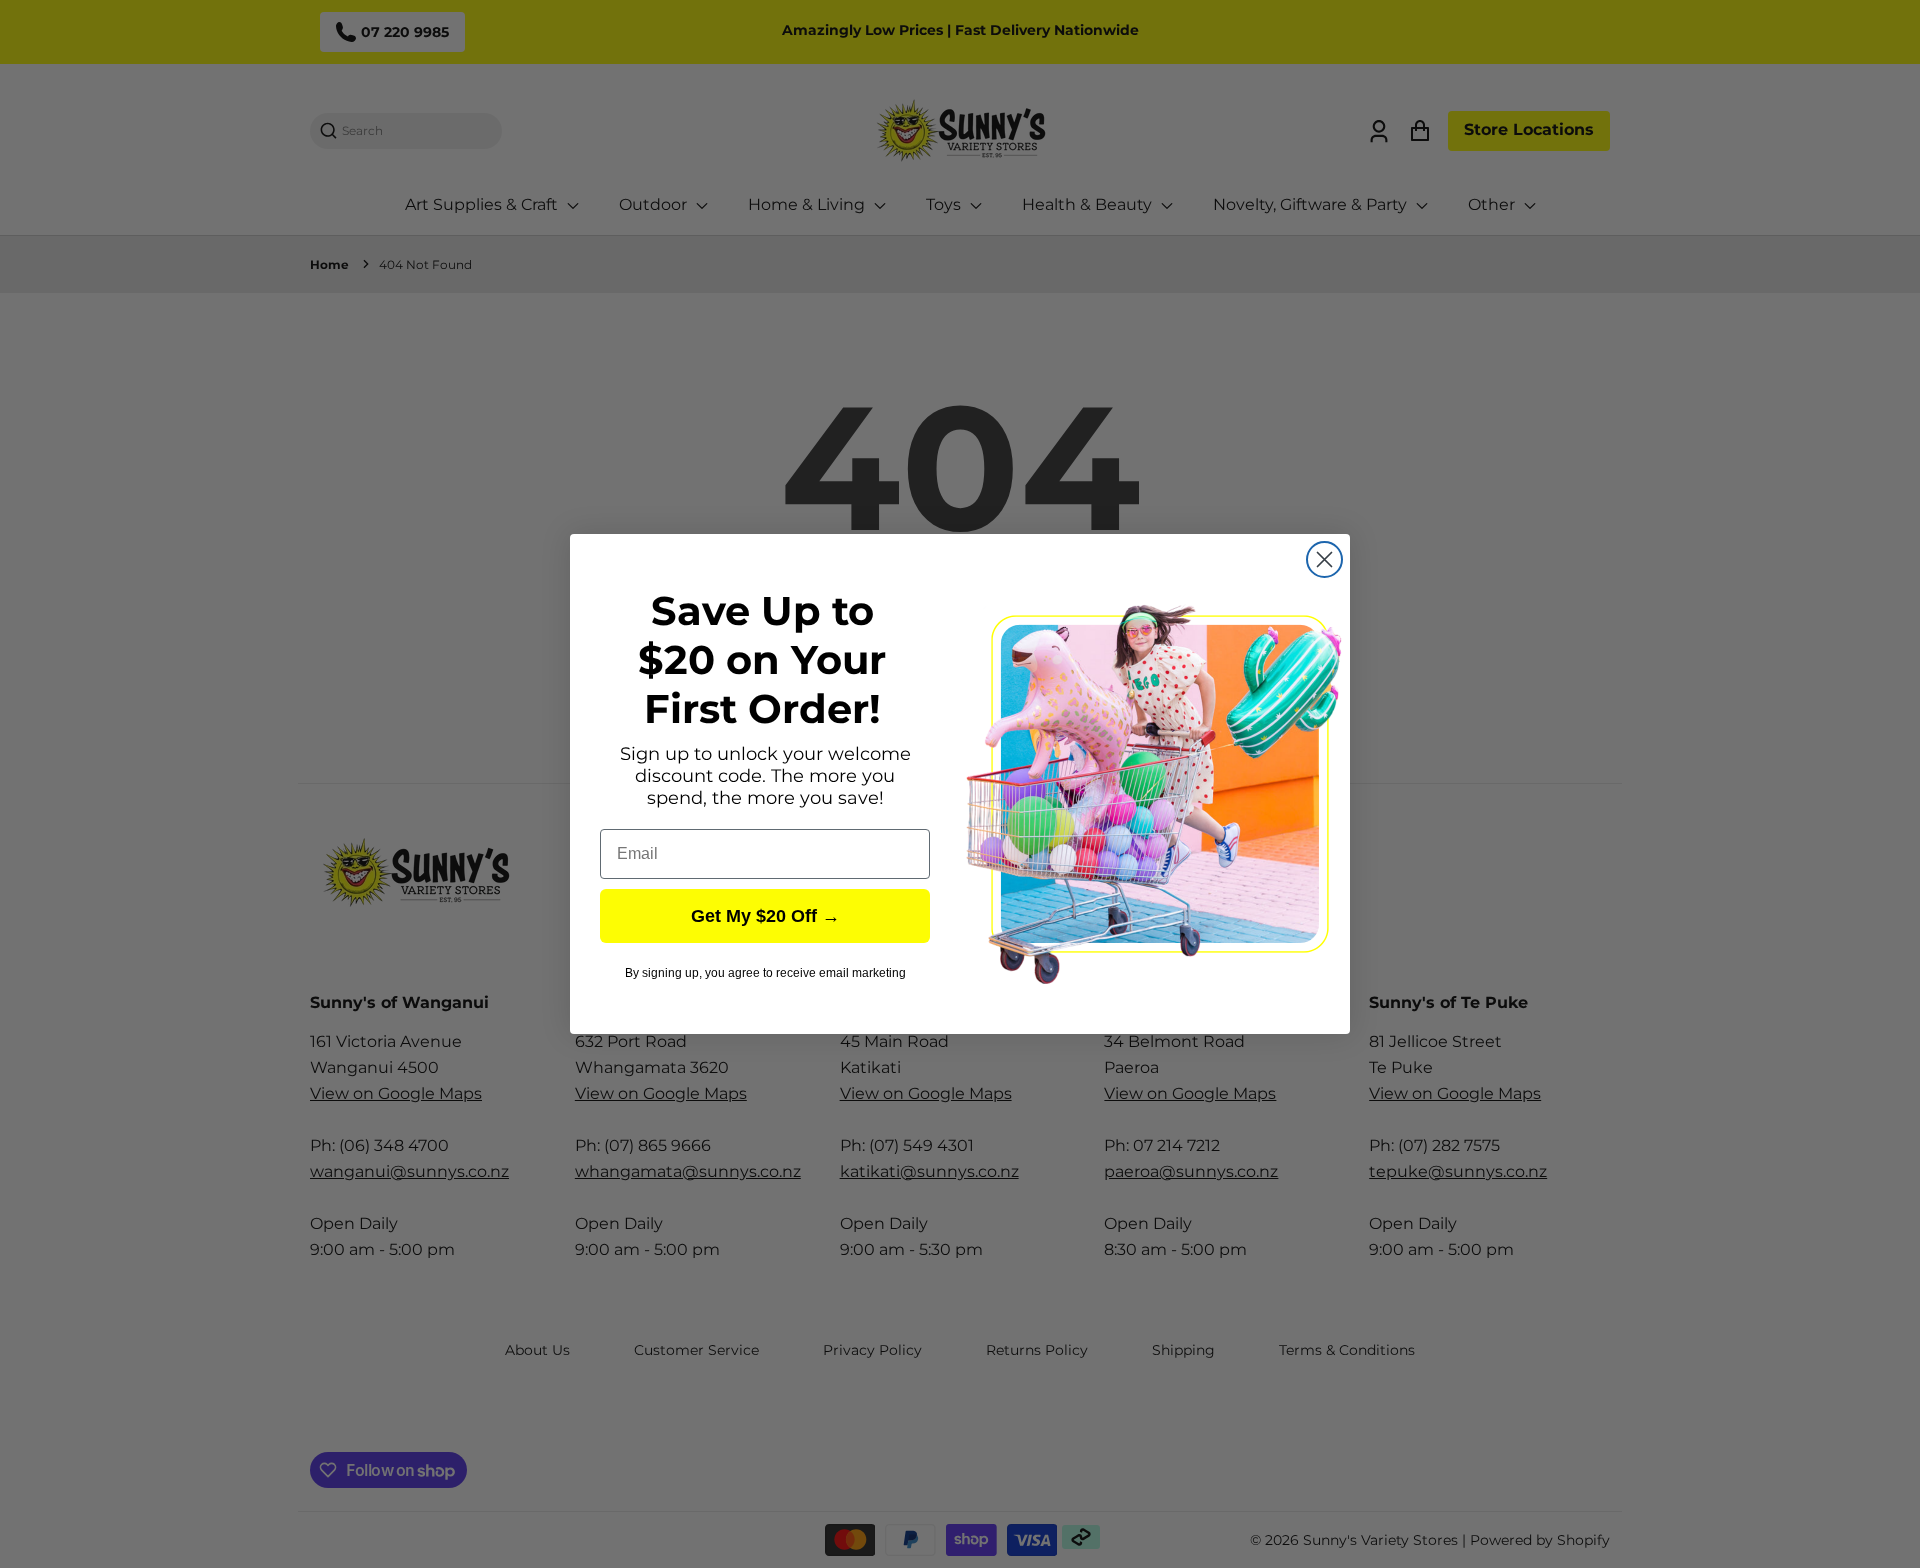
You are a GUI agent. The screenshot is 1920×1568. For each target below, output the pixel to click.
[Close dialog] (1324, 559)
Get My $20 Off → (765, 916)
